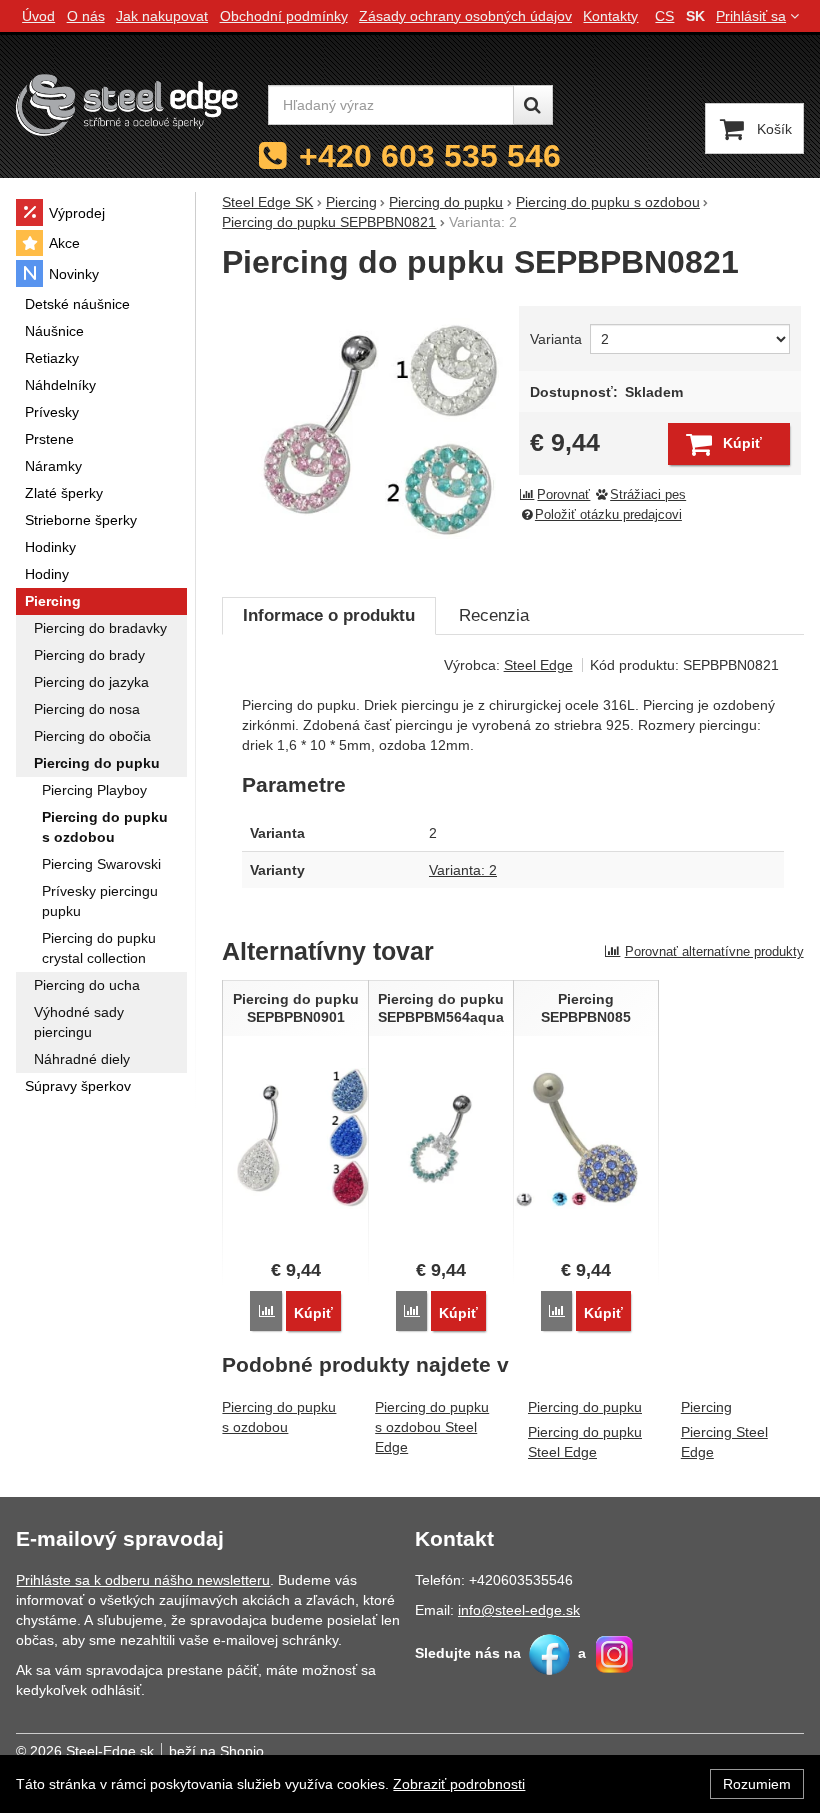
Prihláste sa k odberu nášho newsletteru (143, 1580)
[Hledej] (533, 105)
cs (664, 16)
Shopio (242, 1751)
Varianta (556, 339)
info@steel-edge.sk (519, 1610)
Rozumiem (757, 1784)
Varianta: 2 (463, 870)
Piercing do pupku (585, 1407)
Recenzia (494, 615)
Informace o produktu (329, 615)
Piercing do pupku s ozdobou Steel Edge (432, 1427)
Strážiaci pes (648, 495)
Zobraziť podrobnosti (459, 1784)
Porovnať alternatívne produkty (714, 951)
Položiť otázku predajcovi (608, 515)
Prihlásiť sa (751, 16)
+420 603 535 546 (430, 156)
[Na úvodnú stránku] (127, 104)
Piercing (706, 1407)
